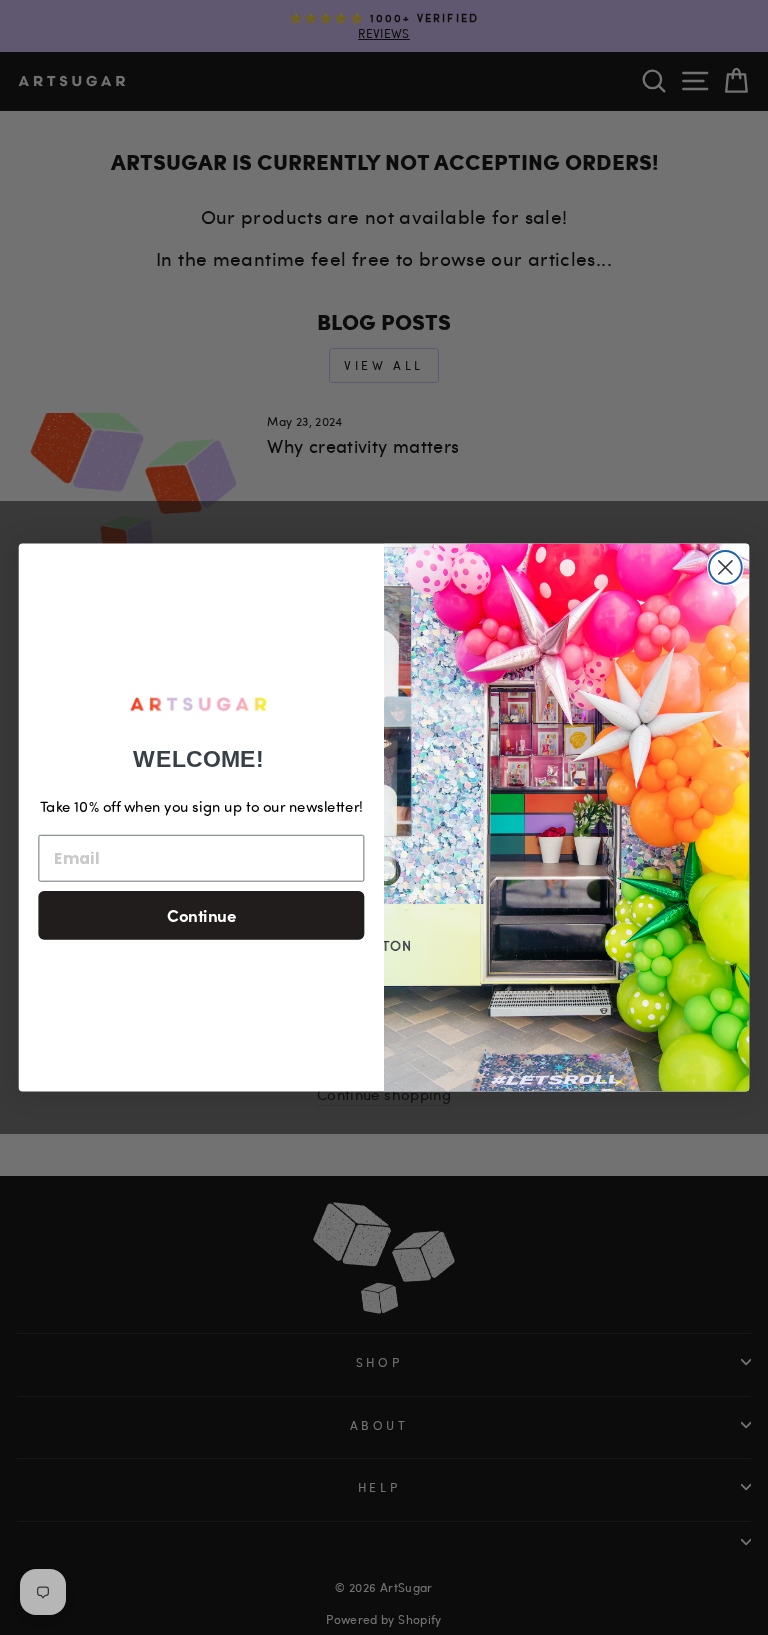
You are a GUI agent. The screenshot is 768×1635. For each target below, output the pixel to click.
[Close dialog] (725, 567)
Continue (201, 914)
